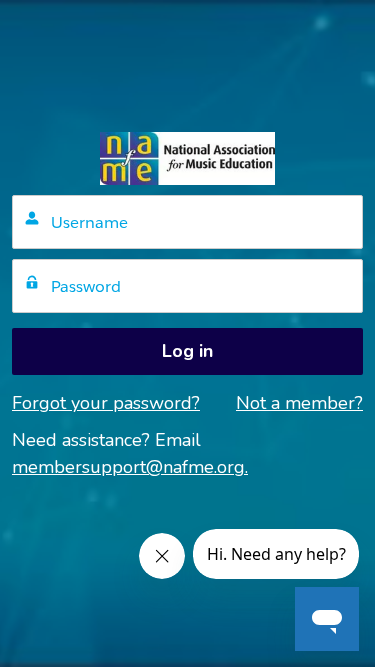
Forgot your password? (106, 403)
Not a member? (299, 403)
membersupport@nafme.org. (130, 467)
